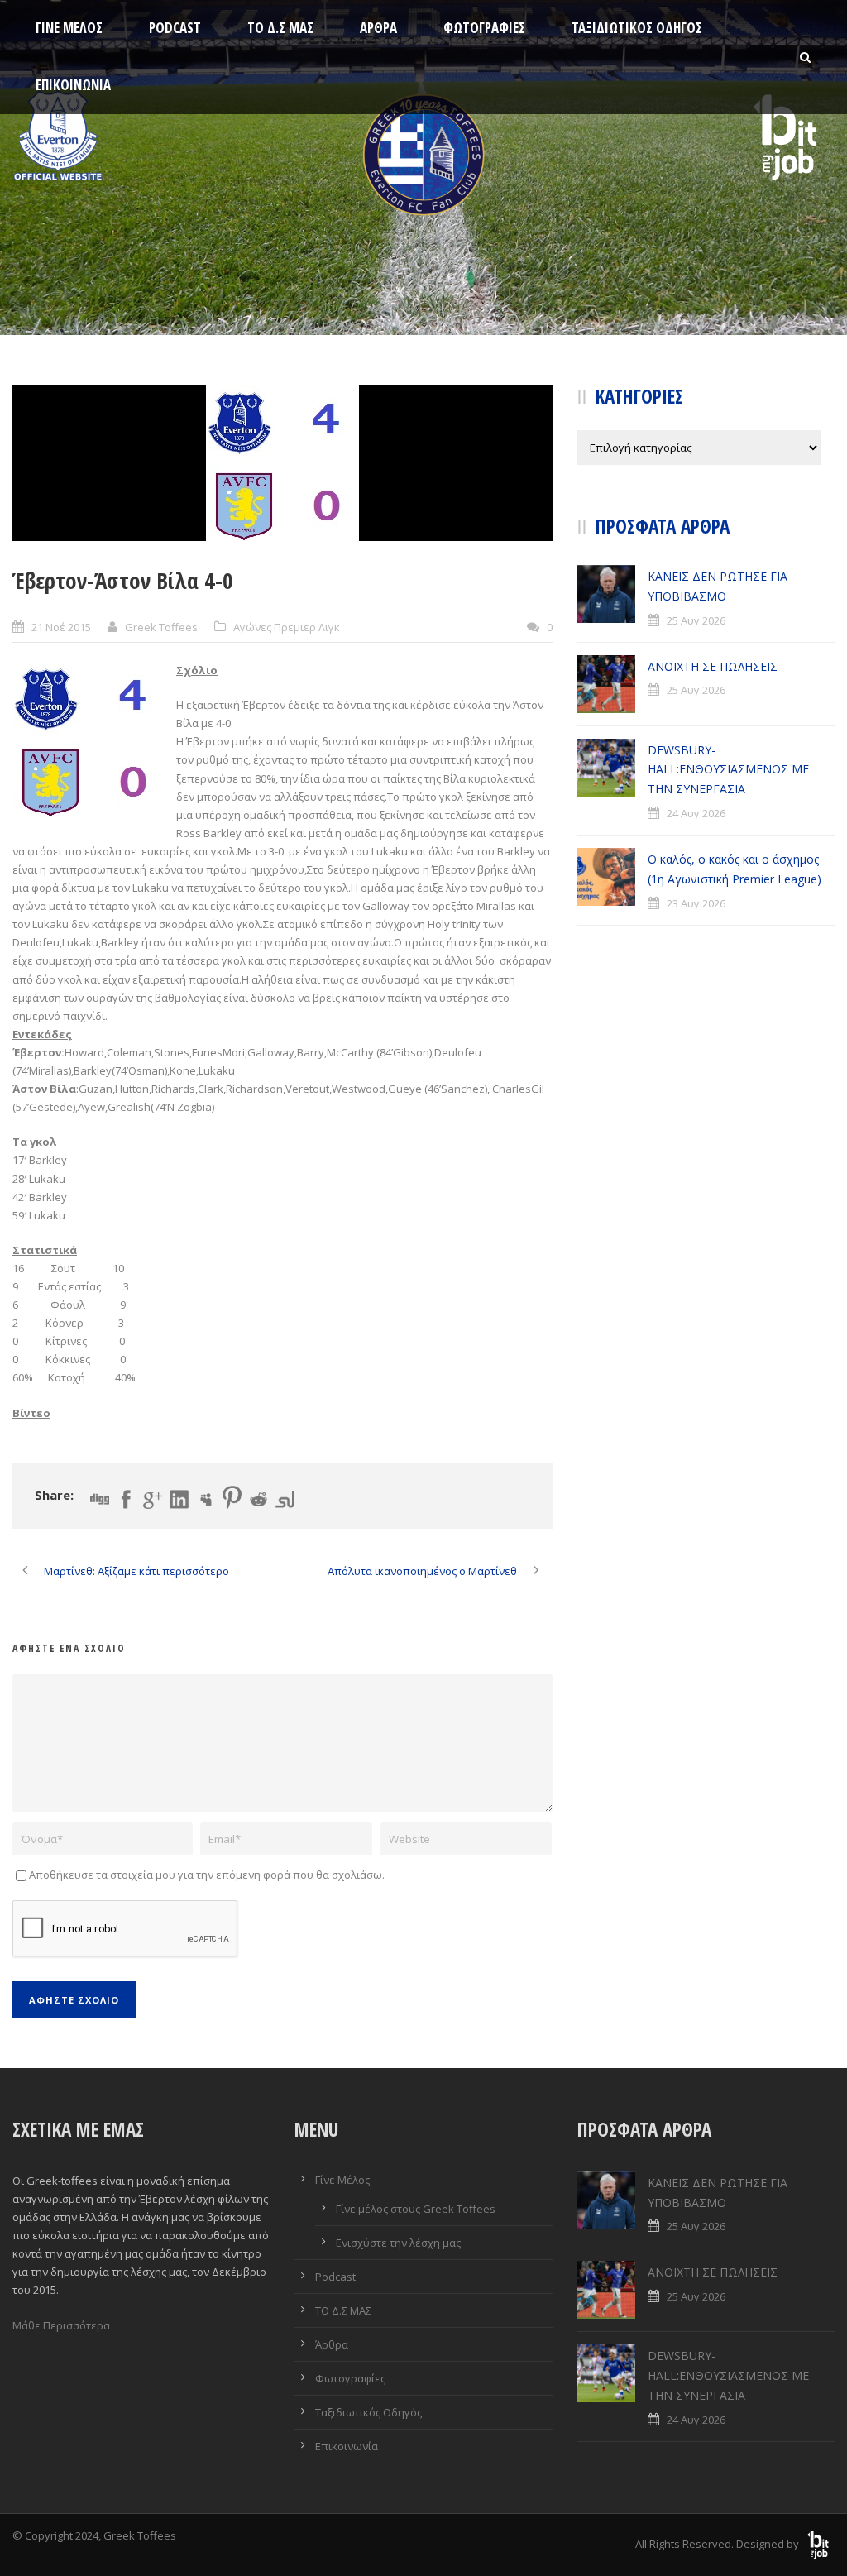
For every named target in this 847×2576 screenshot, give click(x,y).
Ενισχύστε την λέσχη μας (398, 2243)
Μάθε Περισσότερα (61, 2325)
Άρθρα (378, 28)
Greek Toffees (161, 627)
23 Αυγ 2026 (696, 903)
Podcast (175, 28)
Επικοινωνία (73, 85)
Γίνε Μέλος (69, 28)
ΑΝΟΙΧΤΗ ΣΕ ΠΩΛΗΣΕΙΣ (713, 666)
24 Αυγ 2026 (696, 813)
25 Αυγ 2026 (696, 620)
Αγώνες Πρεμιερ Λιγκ (287, 627)
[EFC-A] (282, 463)
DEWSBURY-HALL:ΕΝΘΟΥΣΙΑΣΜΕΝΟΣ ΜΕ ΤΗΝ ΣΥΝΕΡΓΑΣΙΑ (728, 770)
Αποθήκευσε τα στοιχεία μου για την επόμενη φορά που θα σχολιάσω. (207, 1875)
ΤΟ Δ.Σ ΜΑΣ (280, 28)
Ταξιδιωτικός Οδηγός (637, 28)
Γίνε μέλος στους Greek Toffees (416, 2209)
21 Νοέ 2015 (61, 627)
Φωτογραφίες (484, 28)
